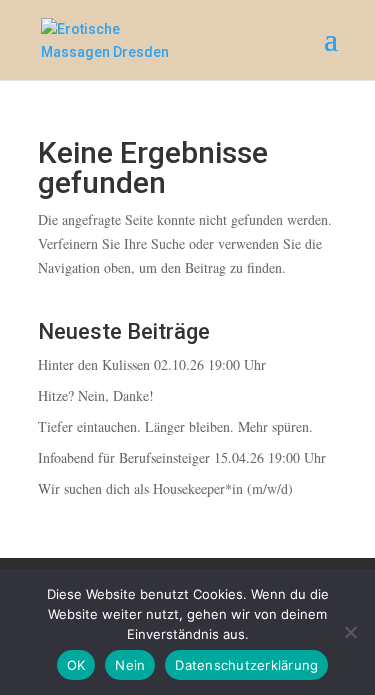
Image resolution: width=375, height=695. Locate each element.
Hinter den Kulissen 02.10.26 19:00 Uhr (152, 364)
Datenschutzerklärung (246, 665)
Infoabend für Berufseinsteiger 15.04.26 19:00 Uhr (182, 457)
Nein (130, 665)
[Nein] (350, 632)
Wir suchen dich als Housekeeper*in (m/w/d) (165, 488)
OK (76, 665)
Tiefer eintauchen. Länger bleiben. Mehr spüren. (175, 426)
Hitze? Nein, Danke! (96, 395)
